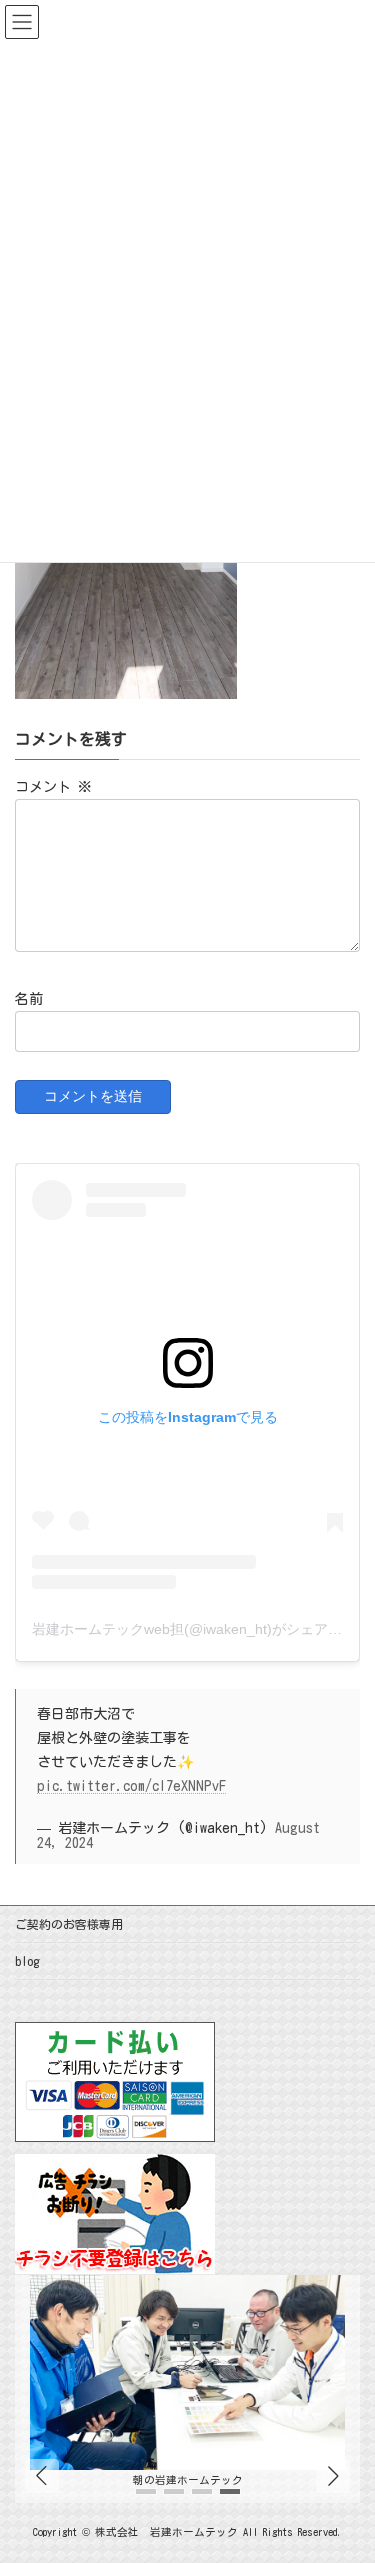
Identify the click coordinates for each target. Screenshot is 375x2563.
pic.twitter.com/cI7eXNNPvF (131, 1786)
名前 (29, 999)
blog (27, 1961)
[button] (333, 2477)
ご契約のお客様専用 (69, 1924)
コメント (53, 787)
